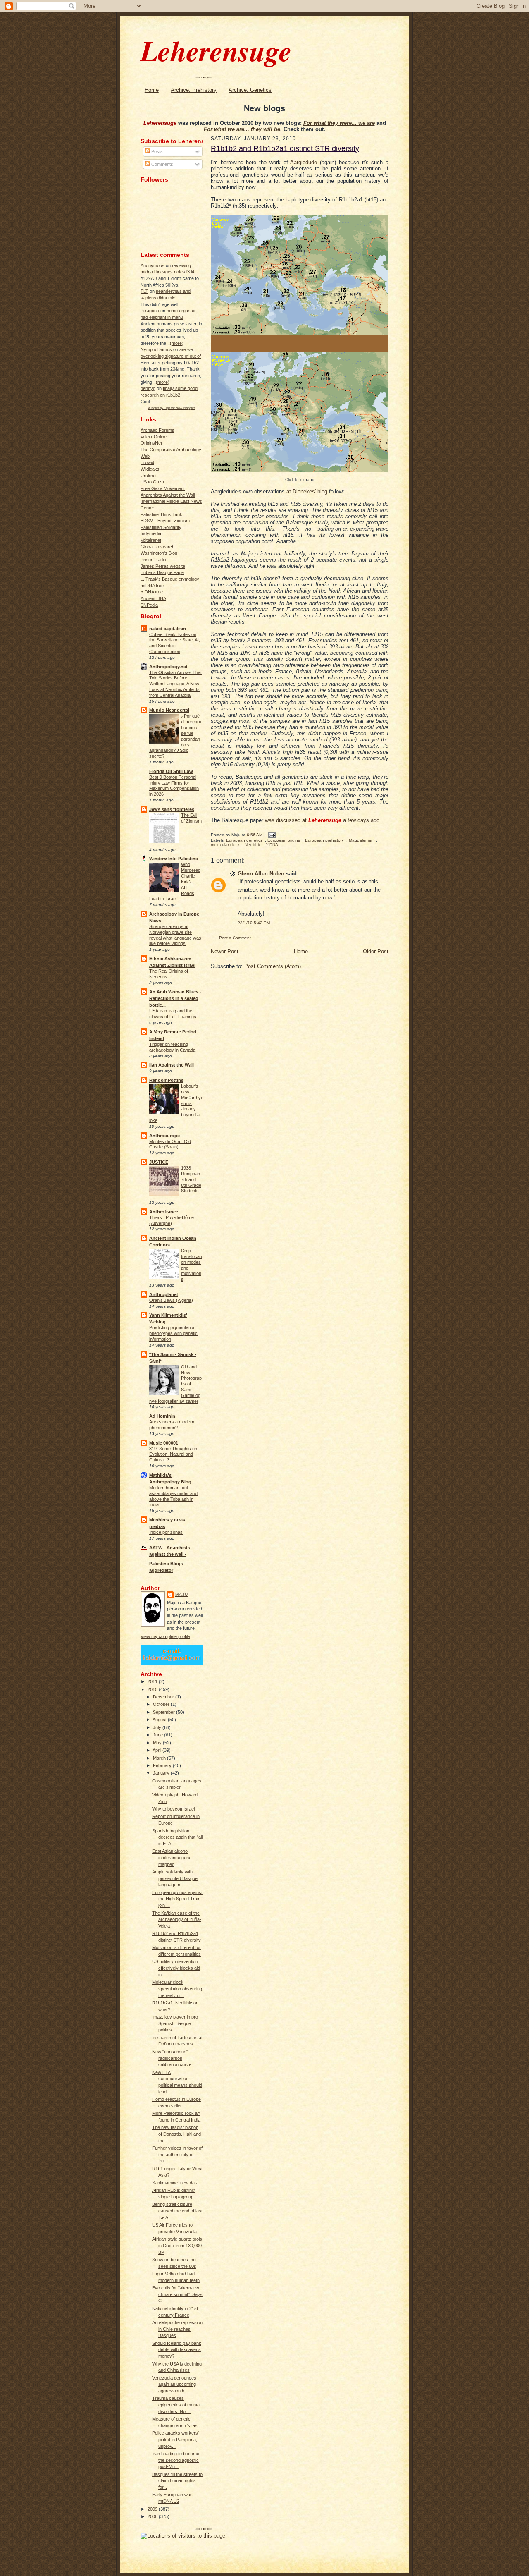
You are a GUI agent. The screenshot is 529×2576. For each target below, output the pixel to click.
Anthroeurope (164, 1136)
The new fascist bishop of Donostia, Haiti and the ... (176, 2134)
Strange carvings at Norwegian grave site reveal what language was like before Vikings (175, 935)
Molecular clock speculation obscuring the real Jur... (177, 1989)
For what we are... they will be (242, 129)
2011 (153, 1681)
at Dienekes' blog (307, 492)
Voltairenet (151, 540)
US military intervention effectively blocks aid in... (176, 1968)
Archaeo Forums (157, 430)
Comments (162, 164)
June (158, 1735)
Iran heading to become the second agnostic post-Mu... (176, 2460)
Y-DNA (272, 845)
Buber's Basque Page (162, 572)
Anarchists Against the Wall (168, 495)
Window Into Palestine (174, 859)
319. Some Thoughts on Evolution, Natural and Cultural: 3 (173, 1454)
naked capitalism (168, 629)
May (158, 1743)
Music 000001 (164, 1443)
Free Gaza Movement (163, 488)
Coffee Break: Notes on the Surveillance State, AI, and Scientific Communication (175, 643)
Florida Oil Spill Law (171, 771)
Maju (182, 1594)
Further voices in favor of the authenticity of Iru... (177, 2154)
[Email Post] (271, 835)
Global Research (157, 547)
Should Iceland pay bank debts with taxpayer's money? (177, 2350)
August (160, 1720)
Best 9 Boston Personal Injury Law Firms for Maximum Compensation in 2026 (174, 786)
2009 (153, 2509)
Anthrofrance (164, 1212)
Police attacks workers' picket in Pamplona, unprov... (175, 2439)
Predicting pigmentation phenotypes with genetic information (173, 1333)
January (162, 1773)
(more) (177, 343)
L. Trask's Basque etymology (170, 579)
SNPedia (149, 605)
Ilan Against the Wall (172, 1065)
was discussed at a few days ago (322, 820)
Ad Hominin (162, 1416)
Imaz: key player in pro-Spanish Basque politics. (176, 2023)
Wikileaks (150, 469)
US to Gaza (152, 482)
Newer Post (225, 951)
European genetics (244, 840)
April (157, 1750)
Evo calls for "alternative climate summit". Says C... (177, 2294)
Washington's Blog (159, 553)
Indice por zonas (166, 1532)
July (158, 1727)
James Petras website (163, 566)
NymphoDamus (156, 349)
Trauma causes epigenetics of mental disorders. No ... (176, 2405)
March (160, 1758)
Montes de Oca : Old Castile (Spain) (170, 1144)
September (164, 1712)
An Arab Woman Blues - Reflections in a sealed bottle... (175, 998)
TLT (144, 291)
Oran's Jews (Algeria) (171, 1300)
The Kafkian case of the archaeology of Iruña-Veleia (177, 1919)
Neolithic (253, 845)
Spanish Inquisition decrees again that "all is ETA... (177, 1837)
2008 (153, 2516)
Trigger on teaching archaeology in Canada (172, 1047)
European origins (284, 840)
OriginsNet (151, 443)
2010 (153, 1689)
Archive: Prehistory (194, 90)
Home (152, 90)
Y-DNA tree (152, 592)
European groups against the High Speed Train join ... (177, 1899)
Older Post (376, 951)
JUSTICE (159, 1162)
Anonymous (153, 265)
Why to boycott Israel (173, 1809)
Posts (156, 151)
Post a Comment (235, 938)
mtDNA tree (152, 586)
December (164, 1697)
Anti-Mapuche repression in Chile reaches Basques (177, 2329)
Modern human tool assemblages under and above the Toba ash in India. (173, 1496)
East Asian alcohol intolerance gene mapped (172, 1857)
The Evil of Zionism (191, 818)
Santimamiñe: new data (175, 2183)
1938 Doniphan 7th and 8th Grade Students (191, 1179)
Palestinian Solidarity (161, 527)
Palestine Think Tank (161, 514)
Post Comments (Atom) (273, 966)
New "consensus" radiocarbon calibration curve (172, 2058)
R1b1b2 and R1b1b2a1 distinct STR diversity (285, 148)
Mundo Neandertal (169, 710)
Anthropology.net (168, 667)
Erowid (147, 462)
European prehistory (324, 840)
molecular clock (225, 845)
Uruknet (149, 476)
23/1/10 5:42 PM (254, 923)
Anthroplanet (164, 1294)
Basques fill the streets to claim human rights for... (177, 2481)
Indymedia (151, 533)
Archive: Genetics (250, 90)
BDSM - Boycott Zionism (165, 521)
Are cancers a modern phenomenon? (172, 1425)
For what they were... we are (339, 123)
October (162, 1704)
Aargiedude (304, 162)
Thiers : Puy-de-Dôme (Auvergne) (172, 1220)
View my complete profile (165, 1636)
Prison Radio (153, 560)
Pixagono (150, 311)
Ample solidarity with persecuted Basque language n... (175, 1878)
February (163, 1765)
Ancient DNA (153, 598)
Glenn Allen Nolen (261, 874)
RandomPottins (166, 1080)
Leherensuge (216, 50)
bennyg (148, 388)
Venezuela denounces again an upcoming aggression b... (174, 2384)
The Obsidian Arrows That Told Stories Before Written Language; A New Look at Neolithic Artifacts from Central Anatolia (175, 684)
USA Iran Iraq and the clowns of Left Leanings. (173, 1014)
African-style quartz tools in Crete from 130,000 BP (177, 2245)
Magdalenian (361, 840)
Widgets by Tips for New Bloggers (172, 408)
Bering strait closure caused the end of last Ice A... (177, 2211)
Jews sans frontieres (172, 809)
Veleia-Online (154, 437)
